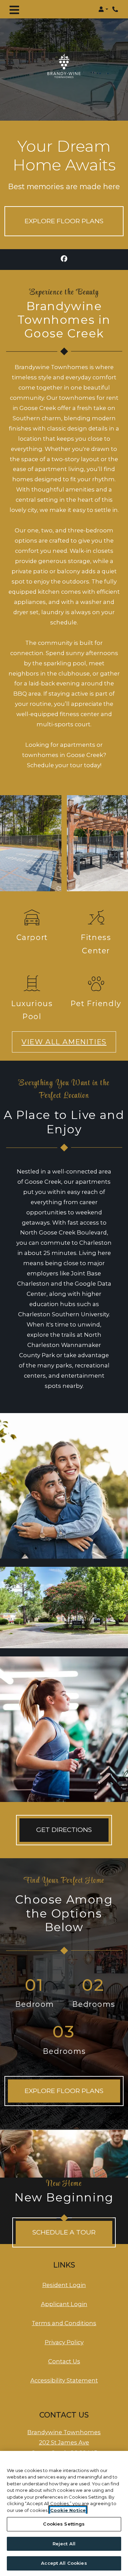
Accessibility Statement (64, 2380)
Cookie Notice (68, 2510)
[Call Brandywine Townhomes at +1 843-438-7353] (116, 9)
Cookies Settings (64, 2524)
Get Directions (64, 1830)
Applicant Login (64, 2304)
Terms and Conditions (64, 2323)
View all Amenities (64, 1042)
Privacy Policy (64, 2342)
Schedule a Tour (64, 2232)
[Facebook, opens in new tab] (64, 260)
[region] (64, 2513)
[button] (103, 9)
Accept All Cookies (64, 2563)
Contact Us (64, 2361)
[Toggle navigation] (14, 9)
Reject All (64, 2544)
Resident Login (64, 2285)
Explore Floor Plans (64, 221)
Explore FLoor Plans (64, 2091)
